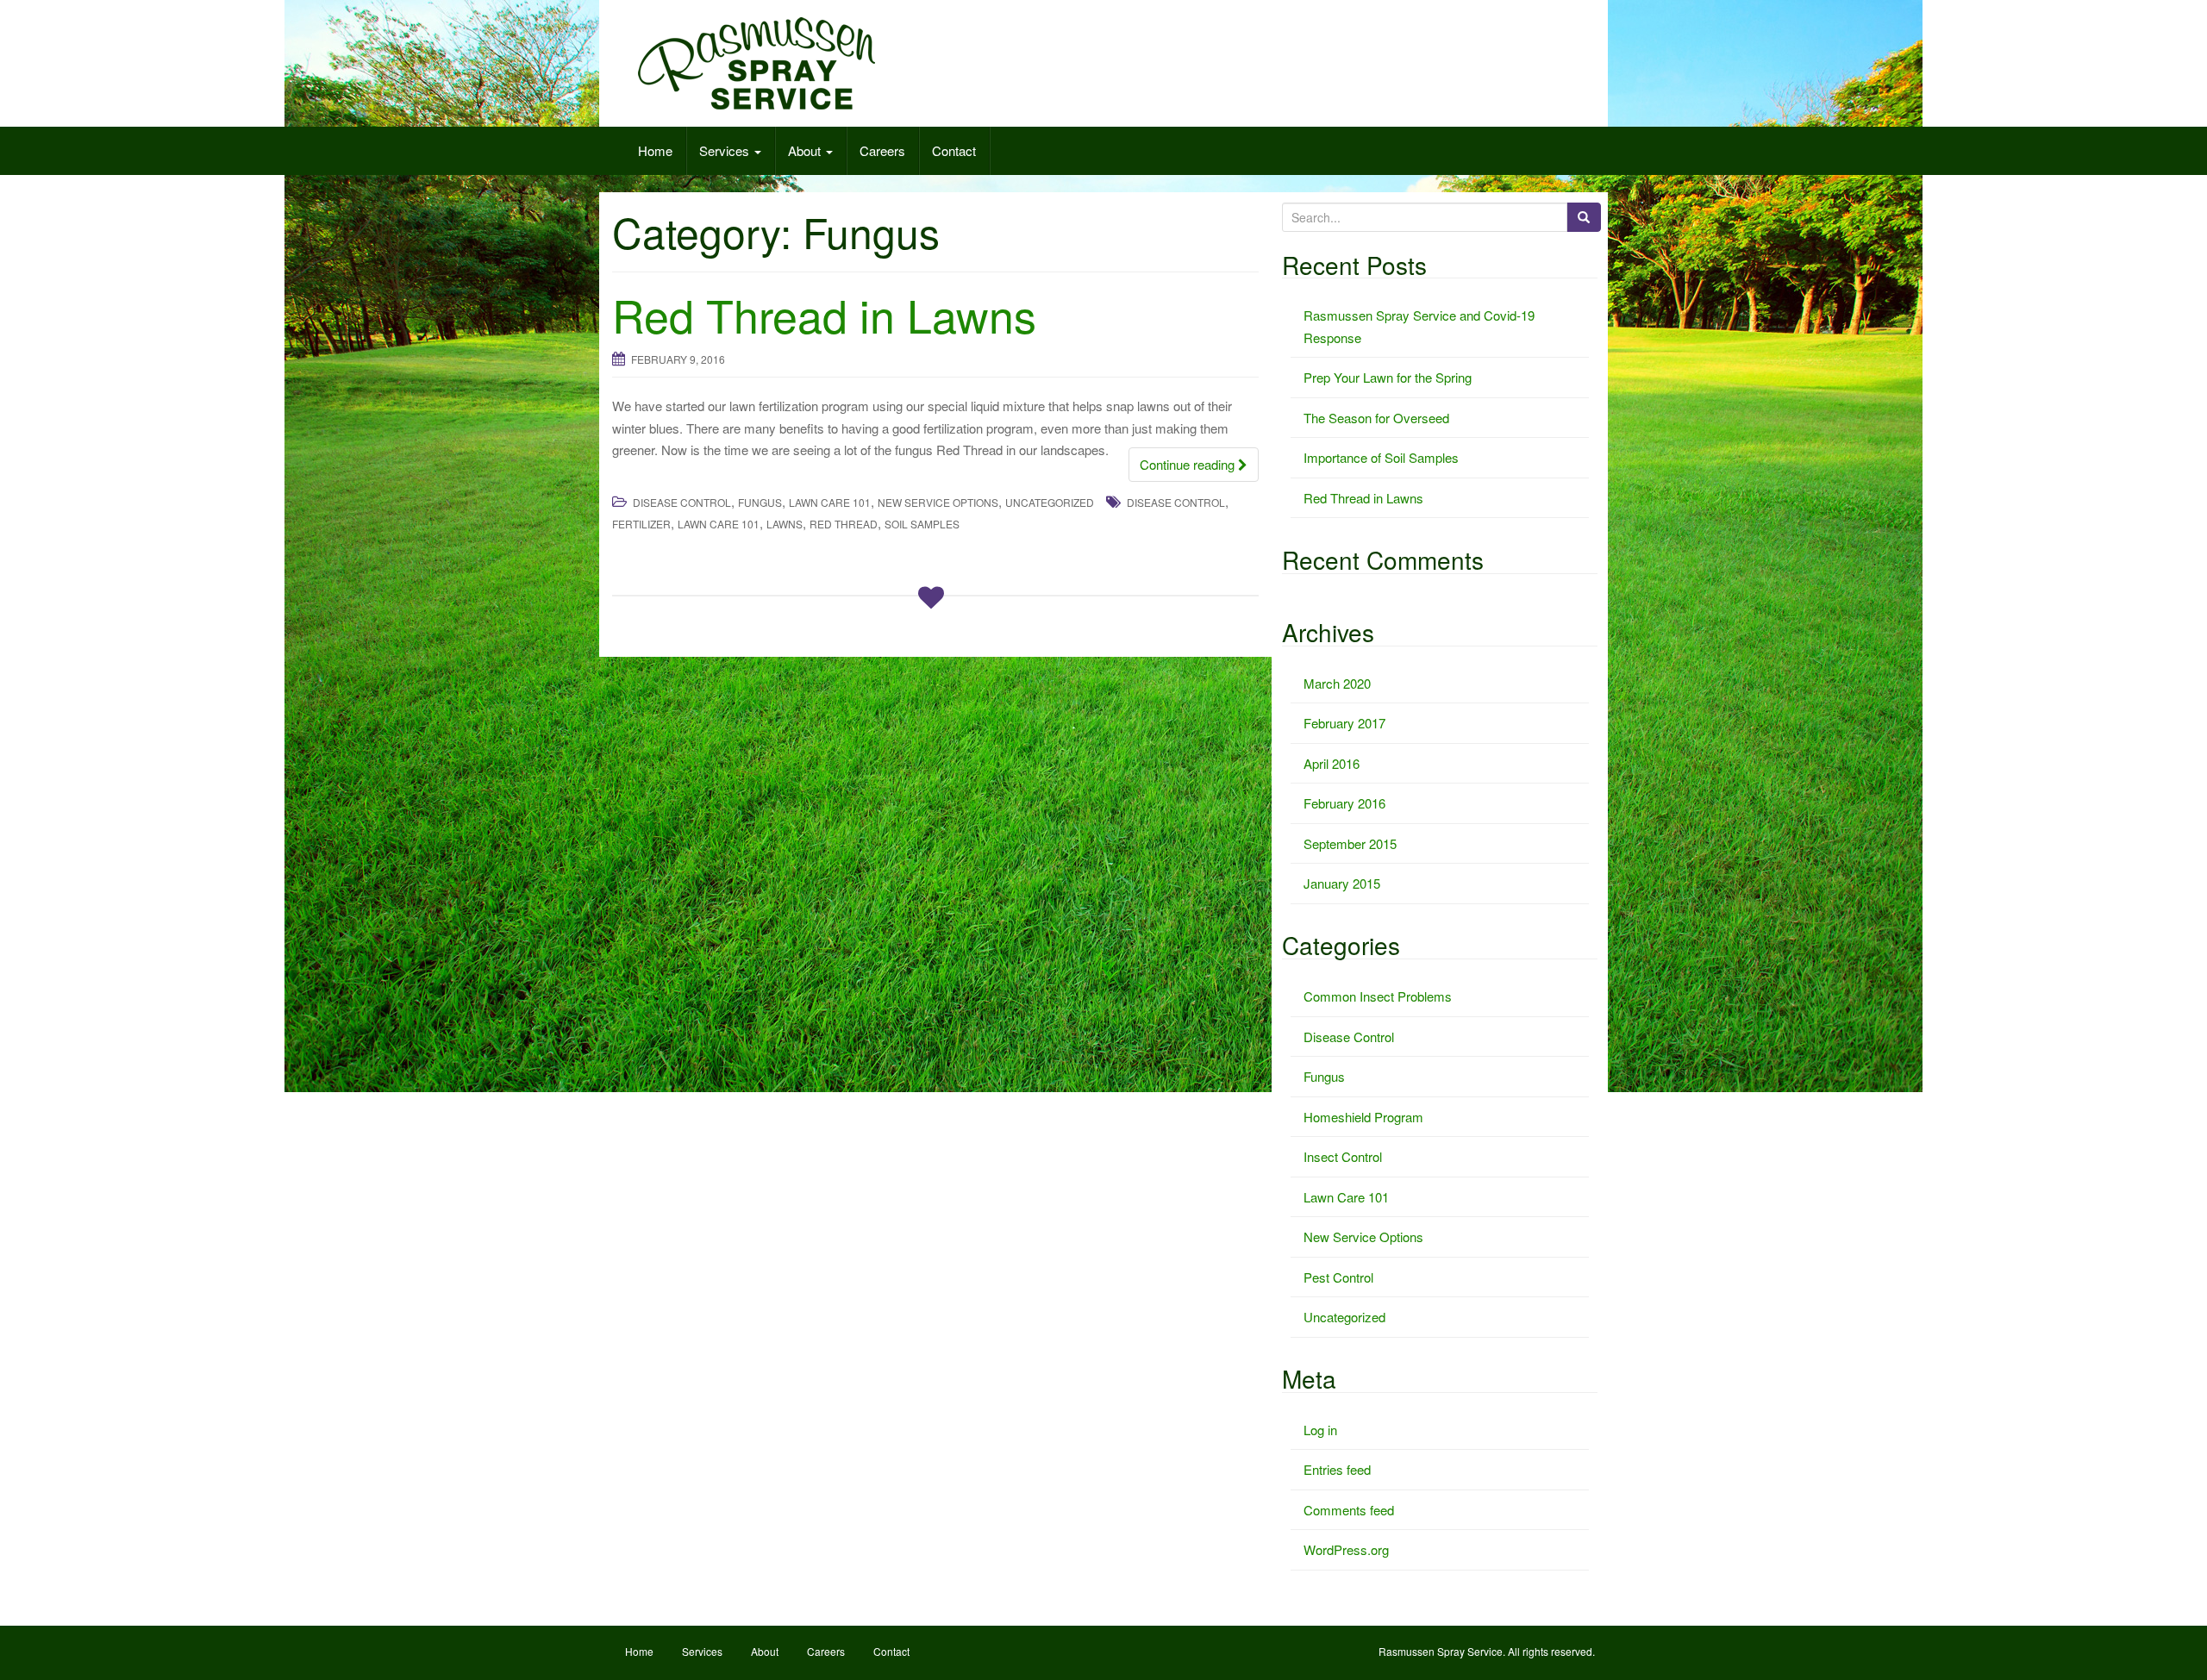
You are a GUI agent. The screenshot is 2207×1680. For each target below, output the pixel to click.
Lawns (785, 524)
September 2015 (1350, 843)
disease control (1176, 502)
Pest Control (1338, 1277)
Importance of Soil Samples (1381, 457)
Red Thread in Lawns (824, 314)
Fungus (760, 502)
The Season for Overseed (1376, 418)
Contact (954, 150)
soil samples (922, 524)
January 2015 (1342, 883)
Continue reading (1189, 464)
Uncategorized (1050, 502)
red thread (844, 524)
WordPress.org (1346, 1549)
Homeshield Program (1363, 1117)
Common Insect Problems (1378, 996)
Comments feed (1349, 1510)
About (806, 150)
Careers (882, 150)
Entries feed (1337, 1469)
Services (726, 150)
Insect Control (1343, 1156)
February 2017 (1344, 723)
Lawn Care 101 (830, 502)
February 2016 (1344, 803)
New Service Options (938, 502)
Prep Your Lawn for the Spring (1388, 377)
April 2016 (1332, 763)
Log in (1320, 1430)
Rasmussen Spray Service (1441, 1651)
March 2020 (1337, 683)
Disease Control (682, 502)
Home (655, 150)
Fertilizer (641, 524)
